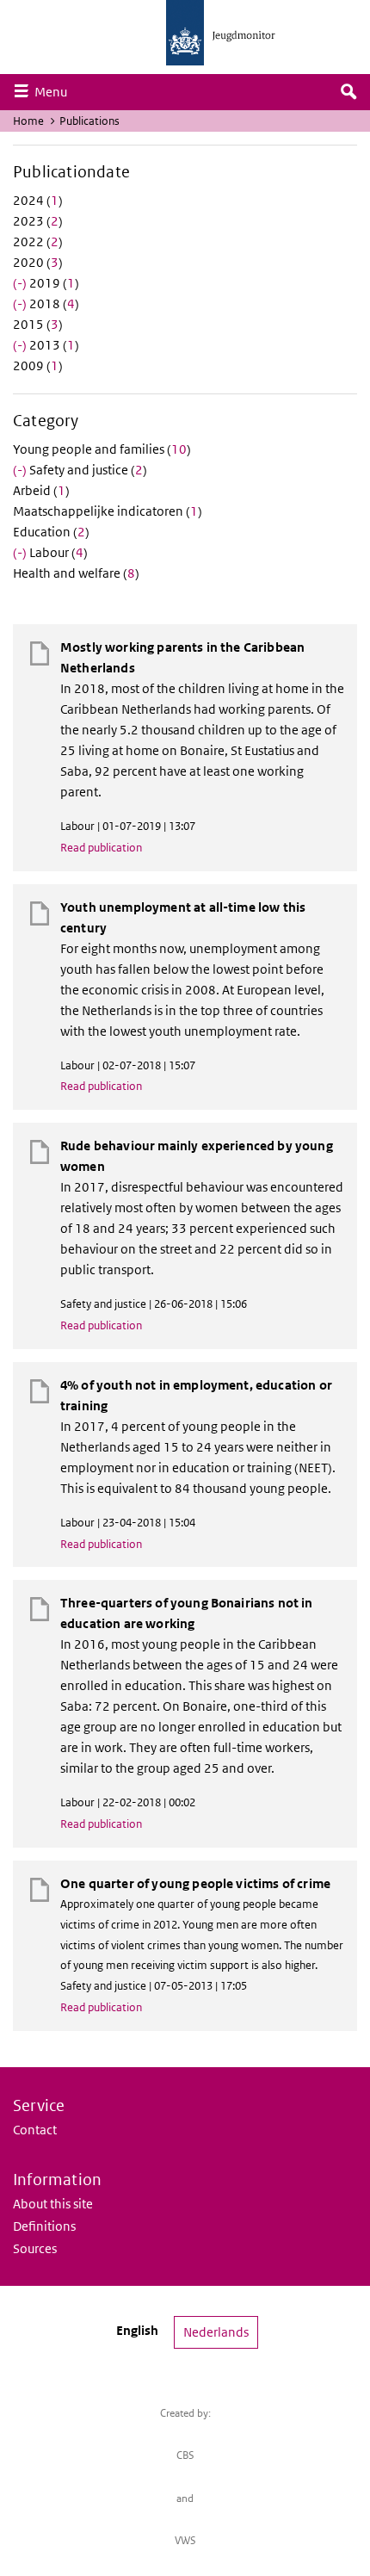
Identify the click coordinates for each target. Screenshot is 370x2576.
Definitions (44, 2226)
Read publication (101, 848)
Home (28, 121)
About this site (53, 2204)
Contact (35, 2130)
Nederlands (216, 2332)
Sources (35, 2248)
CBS (185, 2455)
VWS (185, 2540)
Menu (55, 91)
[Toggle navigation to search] (348, 92)
